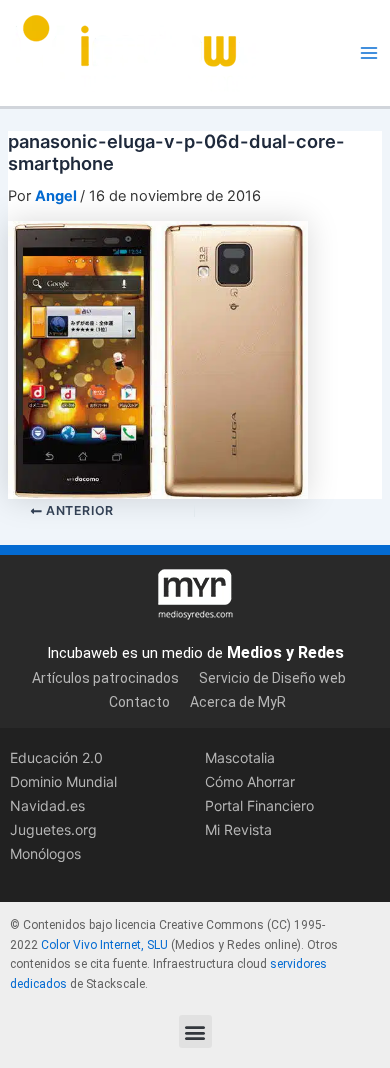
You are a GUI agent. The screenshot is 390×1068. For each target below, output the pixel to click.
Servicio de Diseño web (272, 678)
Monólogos (45, 853)
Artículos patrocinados (105, 678)
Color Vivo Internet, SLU (104, 945)
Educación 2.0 (56, 757)
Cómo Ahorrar (250, 781)
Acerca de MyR (238, 702)
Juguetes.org (53, 829)
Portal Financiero (259, 805)
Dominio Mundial (63, 781)
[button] (195, 1031)
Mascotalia (240, 757)
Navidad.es (47, 805)
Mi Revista (238, 829)
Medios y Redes (285, 652)
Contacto (139, 702)
